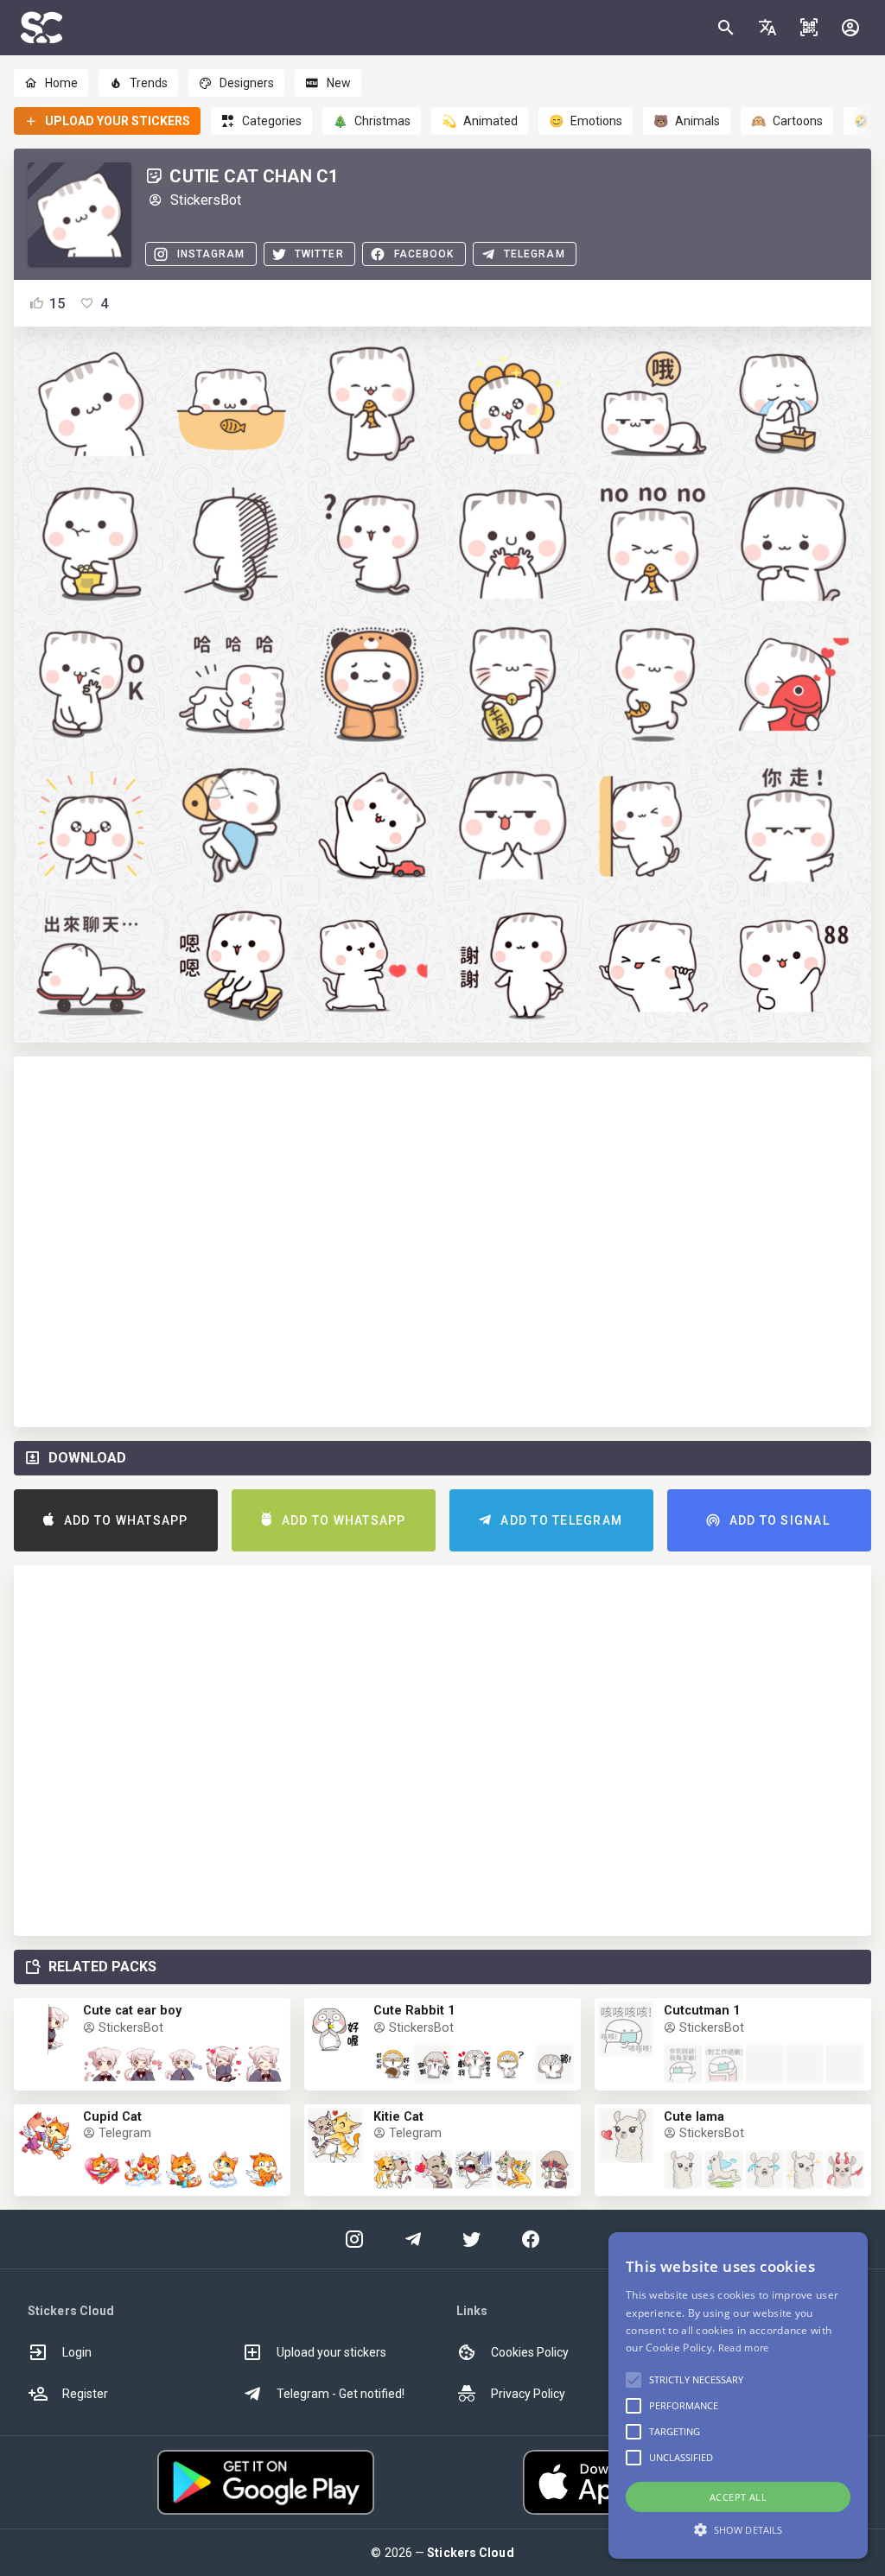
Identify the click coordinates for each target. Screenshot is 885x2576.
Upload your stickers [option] (331, 2352)
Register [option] (85, 2394)
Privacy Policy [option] (528, 2394)
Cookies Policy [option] (530, 2352)
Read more (744, 2348)
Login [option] (77, 2352)
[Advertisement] (442, 1242)
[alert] (738, 2395)
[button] (767, 28)
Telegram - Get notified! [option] (341, 2394)
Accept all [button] (738, 2497)
